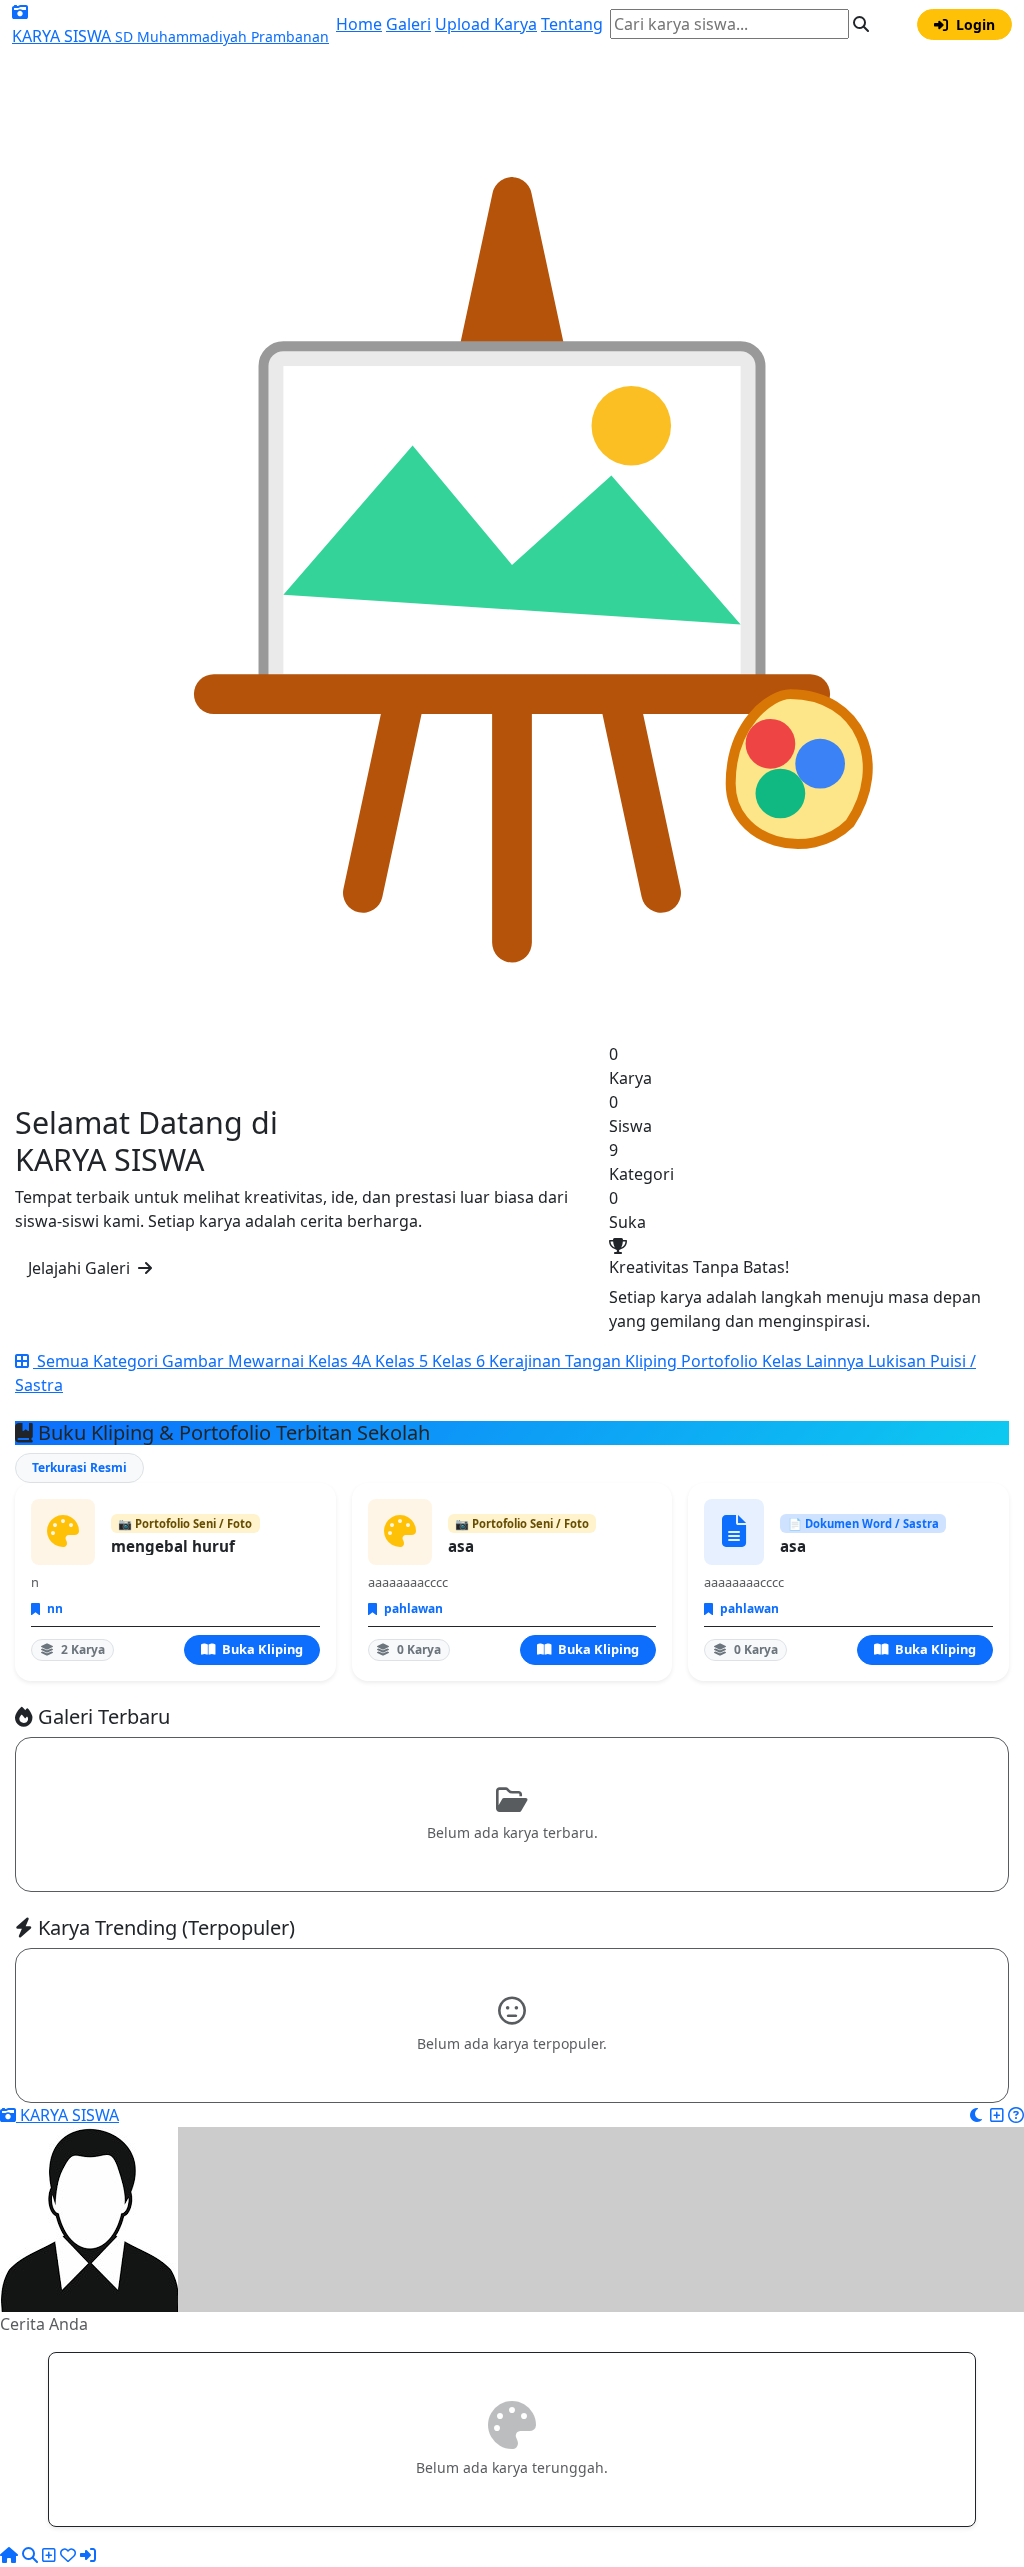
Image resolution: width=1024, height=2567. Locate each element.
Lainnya (837, 1361)
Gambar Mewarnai (235, 1361)
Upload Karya (486, 24)
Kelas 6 (460, 1361)
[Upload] (49, 2555)
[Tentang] (1016, 2115)
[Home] (9, 2555)
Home (359, 24)
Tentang (572, 24)
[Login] (88, 2555)
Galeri (408, 24)
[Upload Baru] (997, 2115)
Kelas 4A (341, 1361)
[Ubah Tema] (891, 24)
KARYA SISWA (67, 2115)
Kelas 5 (403, 1361)
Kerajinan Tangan (557, 1361)
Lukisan (899, 1361)
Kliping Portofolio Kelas (715, 1361)
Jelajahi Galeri (81, 1268)
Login (973, 24)
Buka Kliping (261, 1649)
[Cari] (30, 2555)
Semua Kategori (97, 1361)
